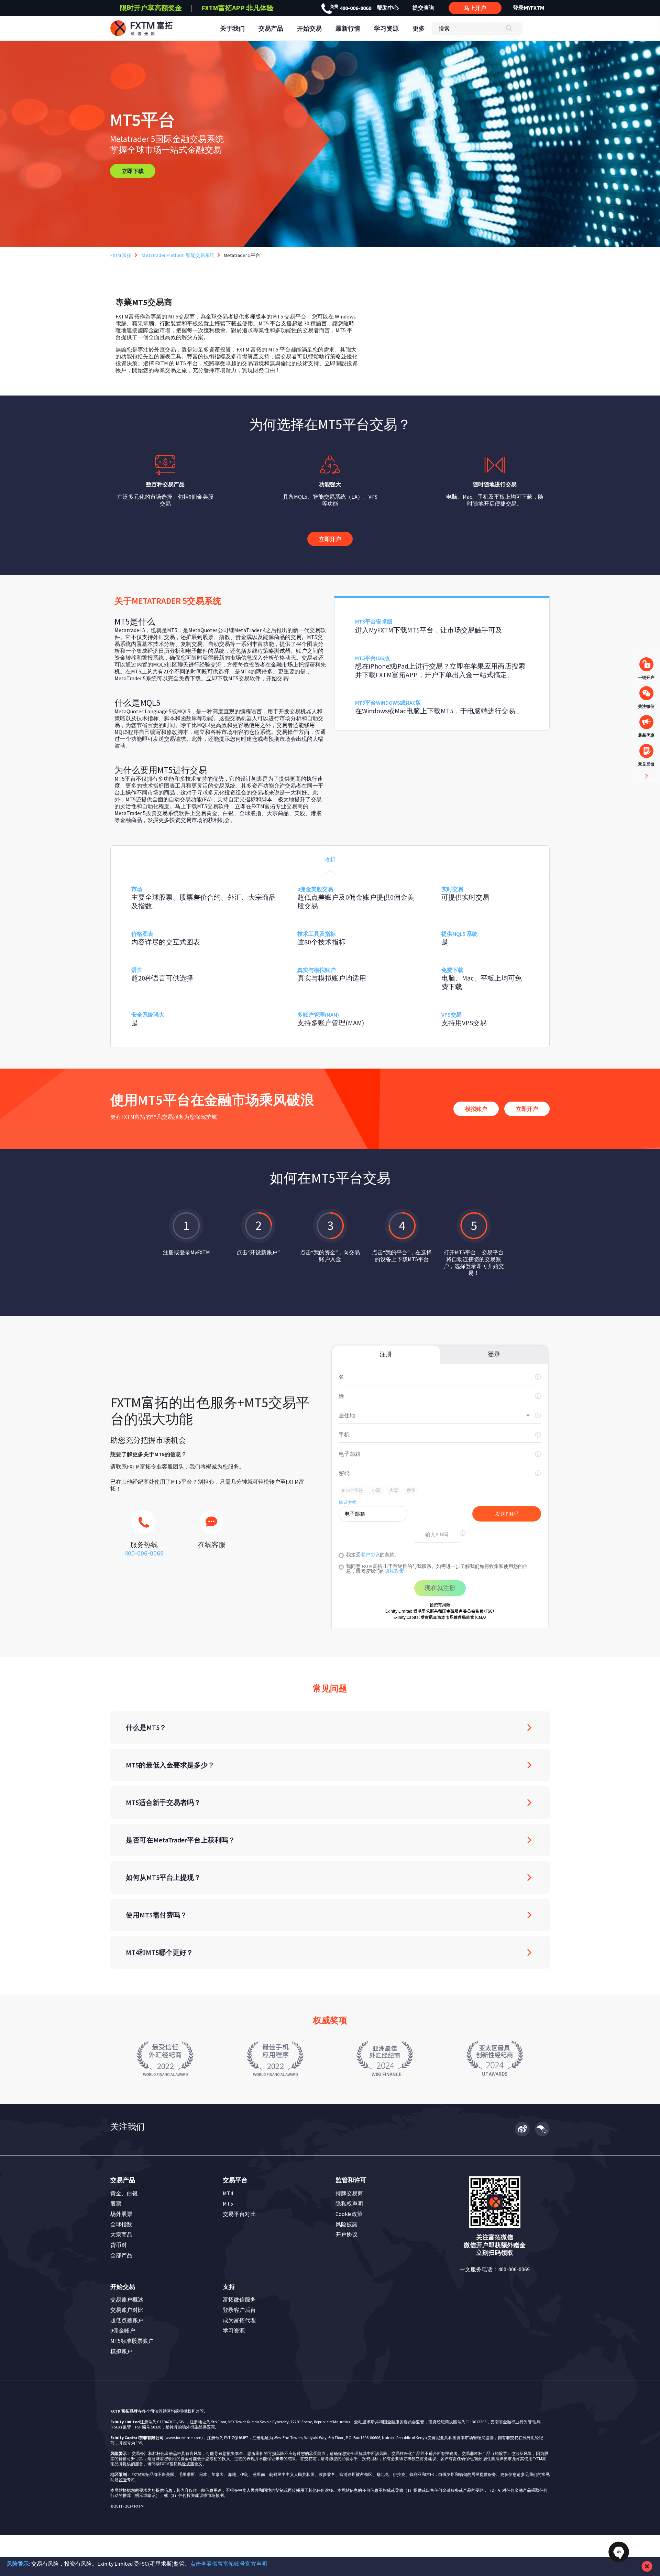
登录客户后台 (239, 2310)
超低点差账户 (127, 2320)
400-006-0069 (351, 8)
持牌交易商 (349, 2193)
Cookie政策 (349, 2214)
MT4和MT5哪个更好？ (159, 1952)
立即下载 (133, 171)
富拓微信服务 (239, 2299)
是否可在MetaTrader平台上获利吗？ (180, 1840)
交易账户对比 (127, 2310)
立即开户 (330, 539)
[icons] (144, 1526)
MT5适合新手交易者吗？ (163, 1802)
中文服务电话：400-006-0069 (495, 2269)
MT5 (228, 2204)
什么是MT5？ (146, 1727)
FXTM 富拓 (121, 255)
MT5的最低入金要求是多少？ (170, 1765)
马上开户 (475, 8)
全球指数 (121, 2224)
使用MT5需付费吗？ (156, 1915)
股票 (116, 2204)
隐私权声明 (349, 2204)
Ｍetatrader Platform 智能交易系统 (178, 255)
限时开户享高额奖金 (151, 8)
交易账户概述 (127, 2299)
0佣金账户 (123, 2330)
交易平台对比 (239, 2214)
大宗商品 (121, 2234)
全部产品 (121, 2255)
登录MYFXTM (529, 8)
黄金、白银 (124, 2193)
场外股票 (121, 2214)
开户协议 (346, 2234)
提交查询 (423, 8)
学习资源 (234, 2330)
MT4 (228, 2193)
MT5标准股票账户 (132, 2341)
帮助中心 (388, 8)
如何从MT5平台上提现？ (163, 1877)
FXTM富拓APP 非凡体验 (238, 8)
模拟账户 (476, 1109)
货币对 (119, 2245)
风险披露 (346, 2224)
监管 (123, 2480)
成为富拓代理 (239, 2320)
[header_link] (154, 28)
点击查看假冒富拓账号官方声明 (229, 2564)
